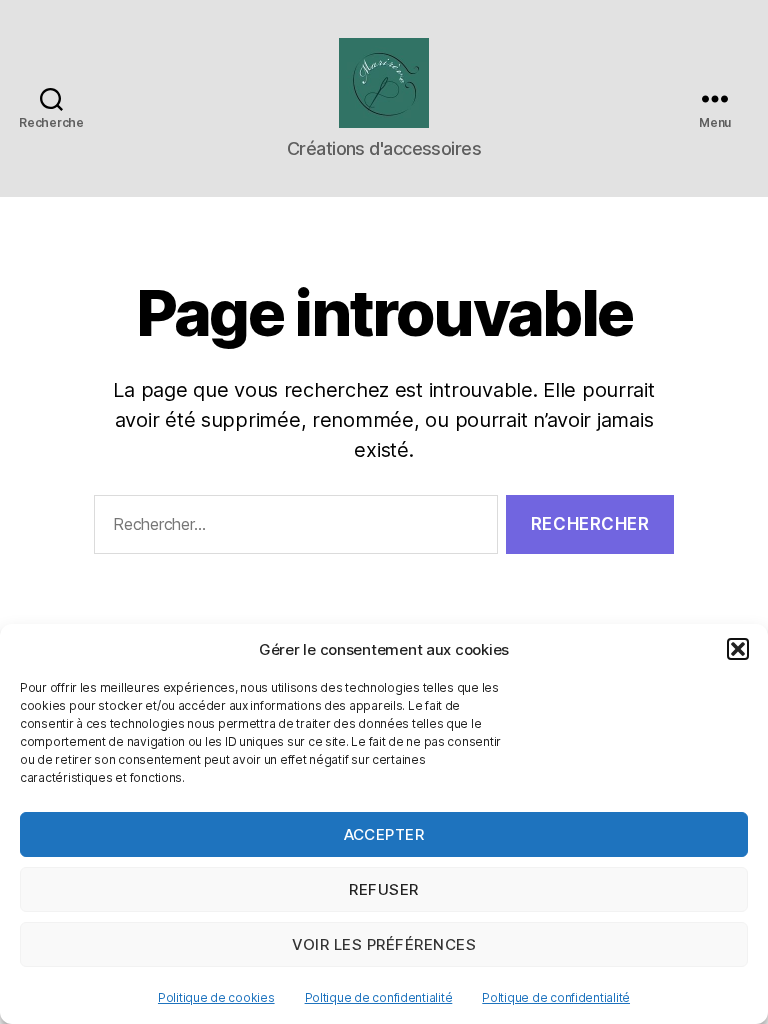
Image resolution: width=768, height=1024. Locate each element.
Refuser (384, 889)
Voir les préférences (384, 944)
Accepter (384, 834)
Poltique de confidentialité (379, 997)
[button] (738, 649)
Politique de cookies (216, 997)
